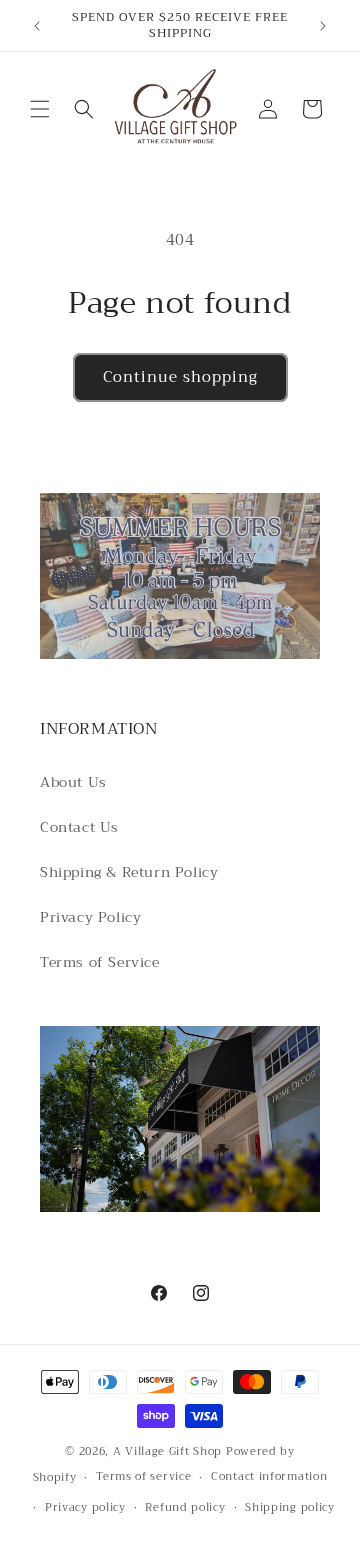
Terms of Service (100, 962)
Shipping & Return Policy (129, 872)
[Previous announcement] (37, 26)
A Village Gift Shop (167, 1451)
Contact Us (79, 827)
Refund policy (185, 1507)
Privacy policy (85, 1507)
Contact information (269, 1476)
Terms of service (143, 1476)
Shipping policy (290, 1507)
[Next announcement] (323, 26)
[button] (40, 109)
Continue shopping (180, 377)
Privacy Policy (90, 917)
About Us (73, 782)
